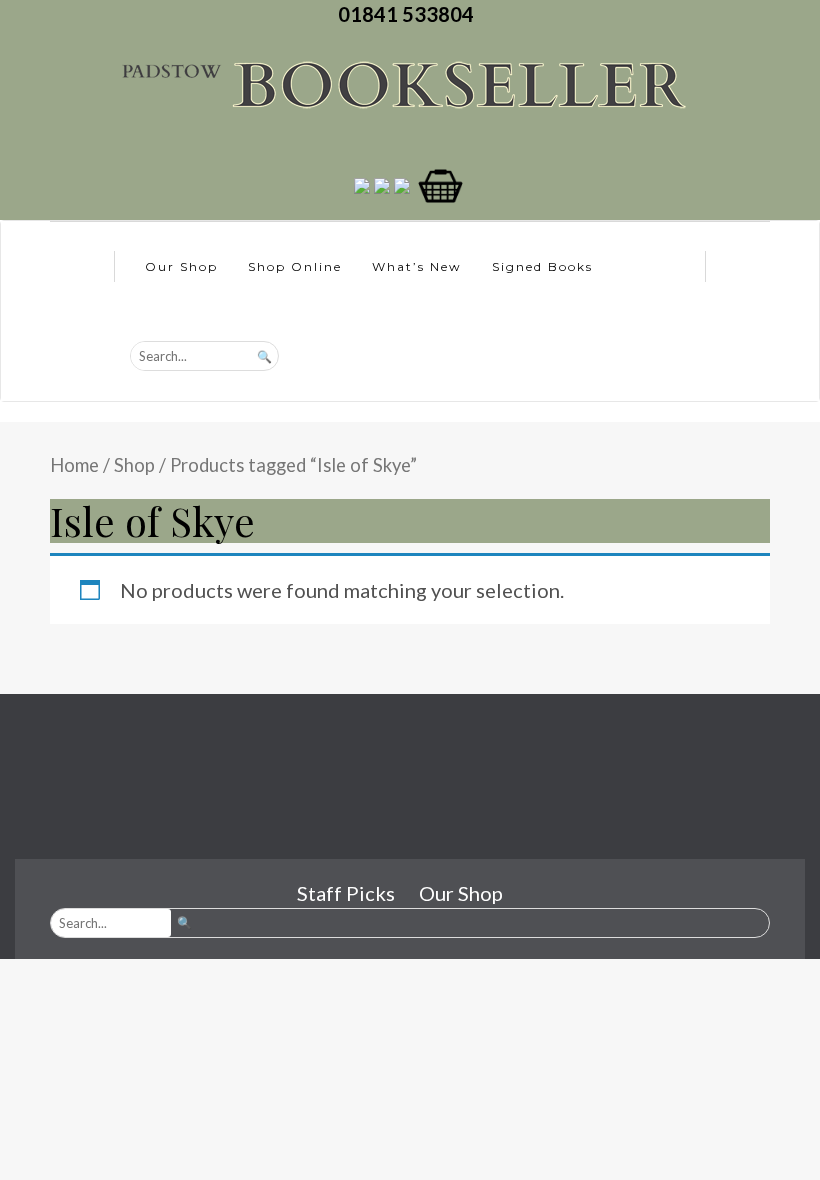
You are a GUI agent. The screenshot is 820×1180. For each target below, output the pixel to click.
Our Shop (181, 266)
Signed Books (542, 266)
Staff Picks (346, 893)
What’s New (417, 266)
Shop (134, 465)
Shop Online (295, 266)
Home (74, 465)
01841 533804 (410, 14)
